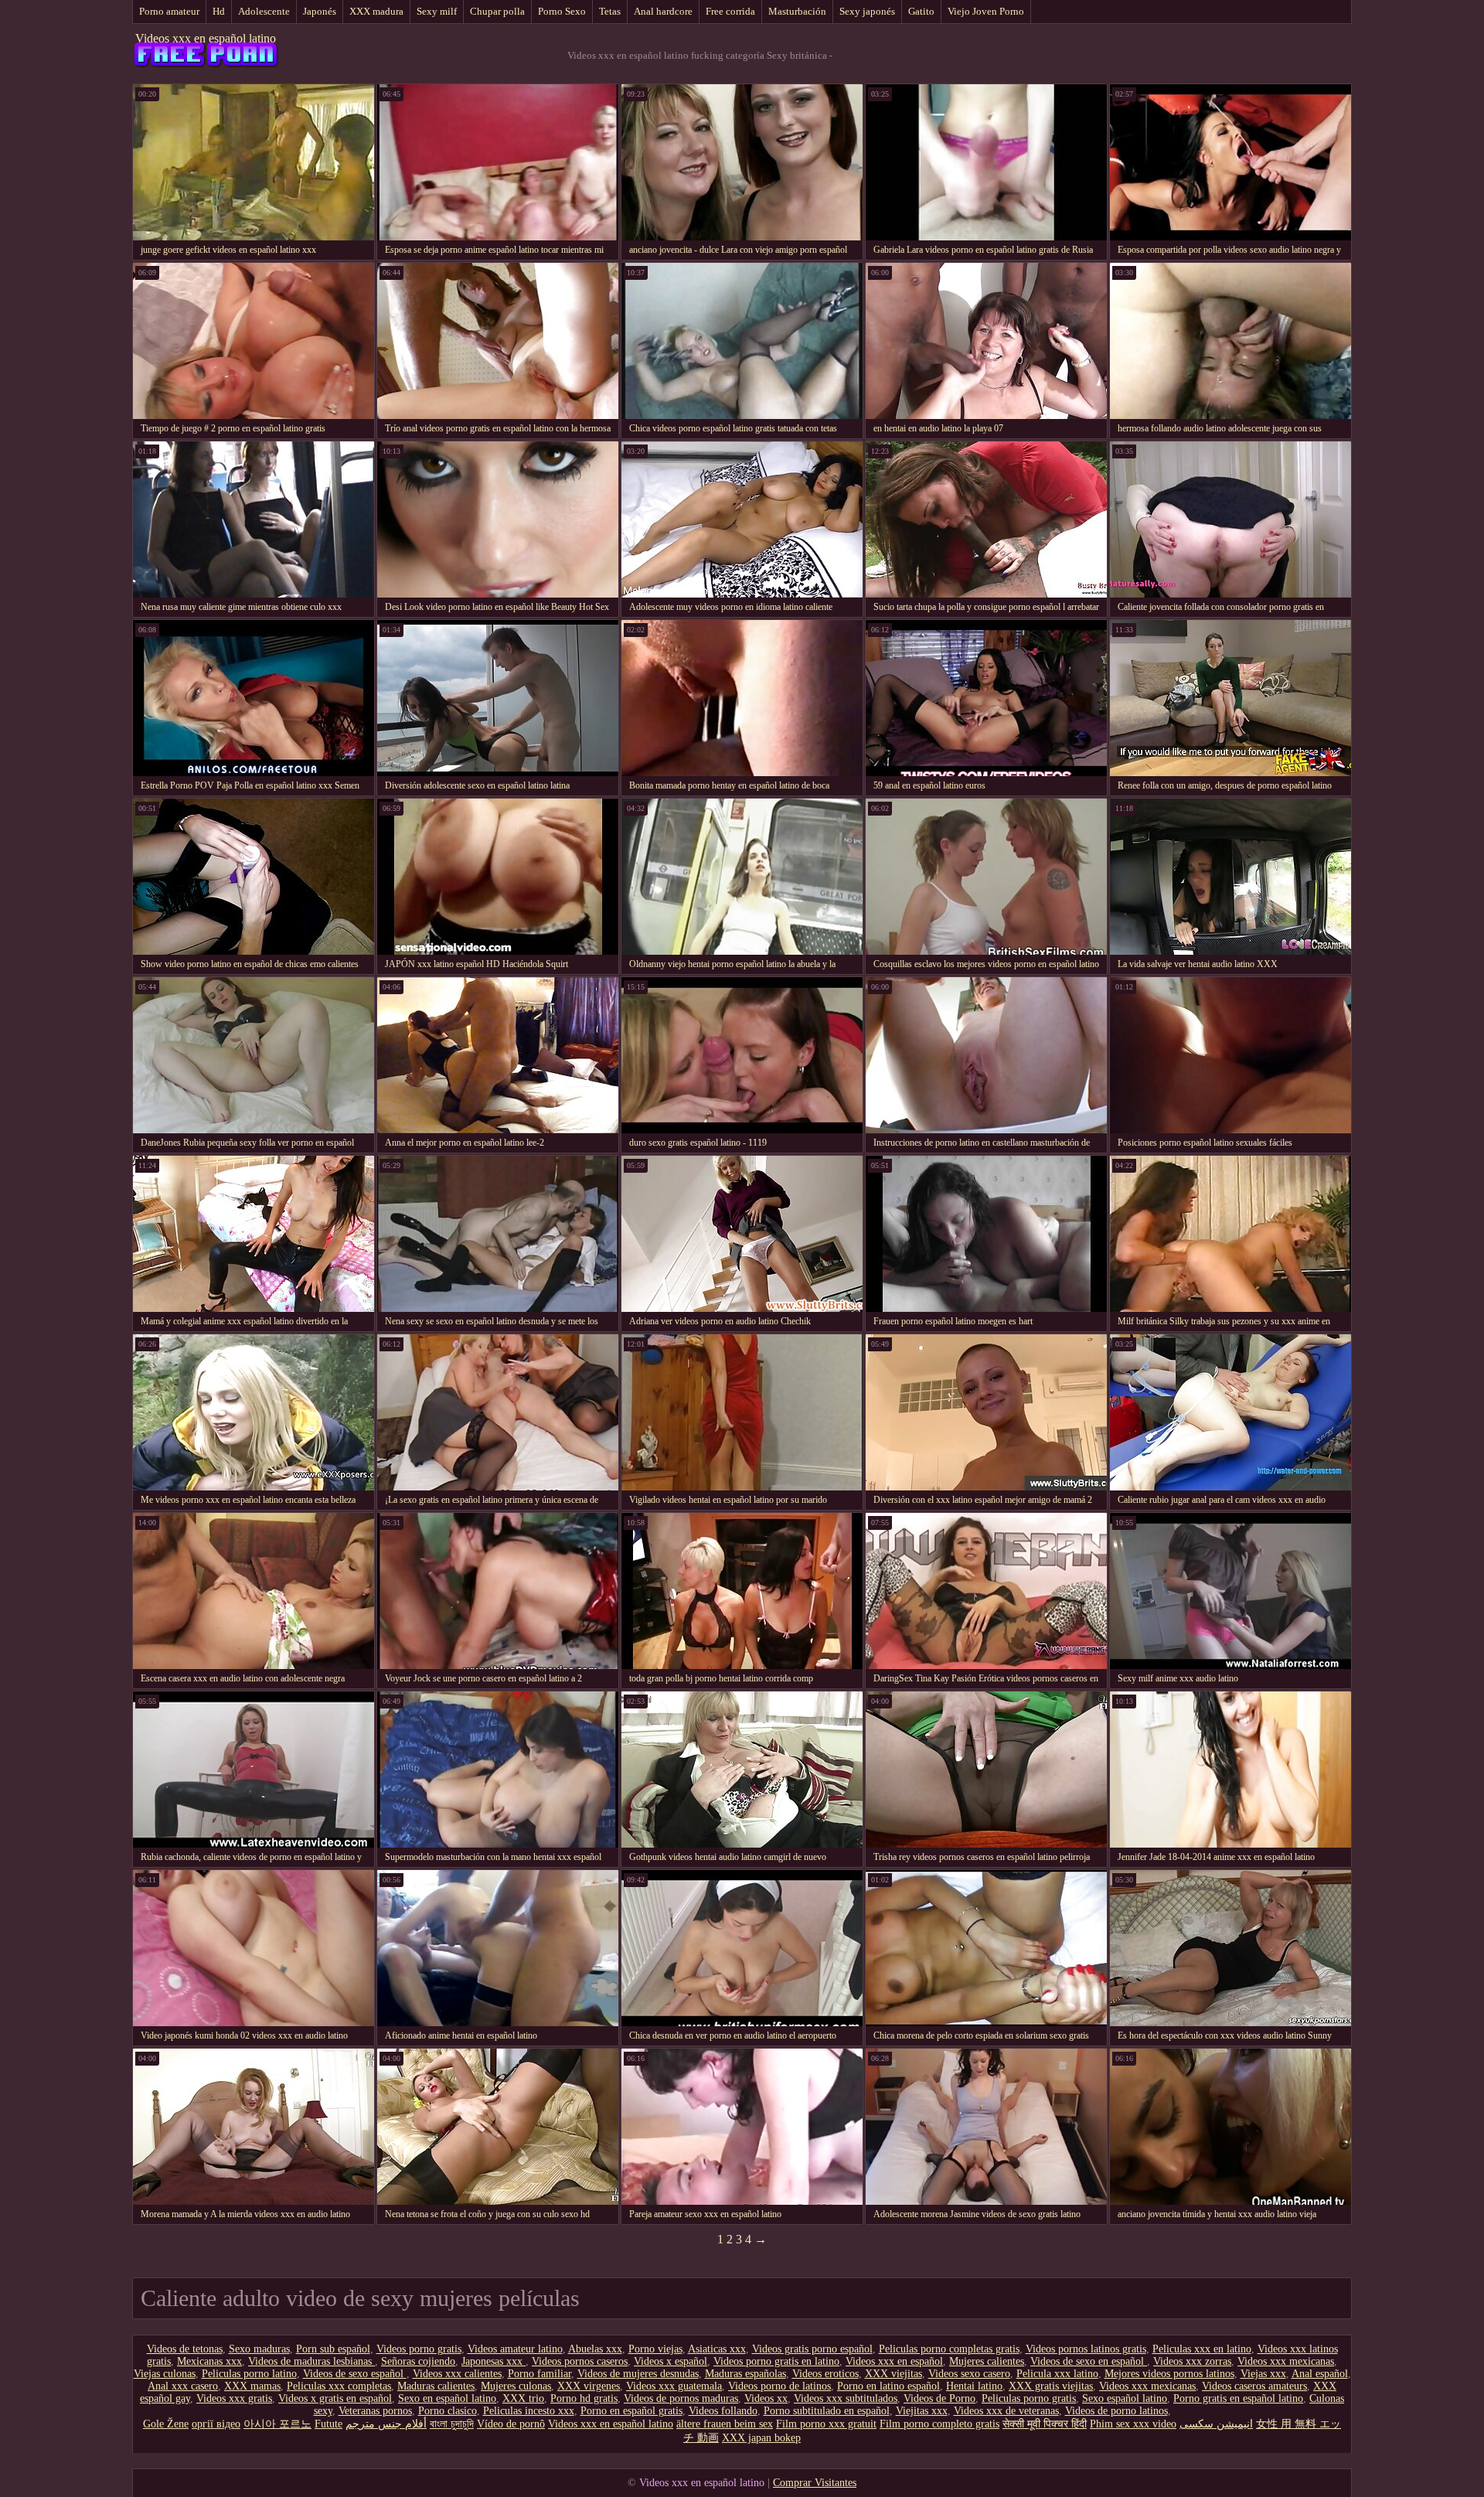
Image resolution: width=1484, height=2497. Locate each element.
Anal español (1320, 2374)
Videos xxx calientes (457, 2374)
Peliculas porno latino (249, 2374)
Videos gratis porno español (812, 2349)
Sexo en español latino (447, 2398)
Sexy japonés (867, 11)
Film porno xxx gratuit (826, 2424)
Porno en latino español (888, 2386)
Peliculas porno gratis (1029, 2398)
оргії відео (216, 2424)
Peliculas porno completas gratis (949, 2349)
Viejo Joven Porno (986, 11)
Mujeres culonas (516, 2386)
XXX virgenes (589, 2386)
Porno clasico (448, 2411)
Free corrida (730, 11)
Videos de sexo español (355, 2374)
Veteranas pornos (375, 2411)
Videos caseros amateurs (1254, 2386)
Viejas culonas (165, 2374)
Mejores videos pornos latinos (1169, 2374)
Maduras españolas (745, 2374)
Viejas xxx (1263, 2374)
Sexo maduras (259, 2349)
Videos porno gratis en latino (776, 2361)
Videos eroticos (825, 2374)
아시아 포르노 (277, 2424)
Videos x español (671, 2361)
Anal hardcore (663, 11)
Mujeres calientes (987, 2361)
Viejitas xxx (922, 2411)
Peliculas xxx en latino (1202, 2349)
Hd (219, 11)
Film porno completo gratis (939, 2424)
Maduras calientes (436, 2386)
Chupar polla (497, 11)
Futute (328, 2424)
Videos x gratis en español (335, 2398)
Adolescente (264, 11)
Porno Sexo (562, 11)
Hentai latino (974, 2386)
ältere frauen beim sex (725, 2424)
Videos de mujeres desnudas (638, 2374)
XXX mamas (252, 2386)
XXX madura (376, 11)
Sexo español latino (1125, 2398)
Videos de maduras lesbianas (311, 2361)
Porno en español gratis (631, 2411)
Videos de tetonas (185, 2349)
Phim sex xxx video (1133, 2424)
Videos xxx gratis (234, 2398)
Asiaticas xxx (717, 2349)
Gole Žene (166, 2424)
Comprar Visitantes (815, 2483)
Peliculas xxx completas (339, 2386)
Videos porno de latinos (779, 2386)
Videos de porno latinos (1116, 2411)
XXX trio (523, 2398)
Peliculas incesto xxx (529, 2411)
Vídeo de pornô (511, 2424)
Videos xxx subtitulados (846, 2398)
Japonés (320, 11)
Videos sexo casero (969, 2374)
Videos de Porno (939, 2398)
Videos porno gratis (419, 2349)
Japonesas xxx (494, 2361)
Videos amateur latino (515, 2349)
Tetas (610, 11)
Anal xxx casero (183, 2386)
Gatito (921, 11)
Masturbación (797, 11)
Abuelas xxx (595, 2349)
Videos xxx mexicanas (1286, 2361)
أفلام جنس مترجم (386, 2424)
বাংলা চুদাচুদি (452, 2424)
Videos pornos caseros (580, 2361)
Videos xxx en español (894, 2361)
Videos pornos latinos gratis (1086, 2349)
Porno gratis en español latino (1238, 2398)
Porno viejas (655, 2349)
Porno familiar (539, 2374)
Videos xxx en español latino (206, 38)
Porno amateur (169, 11)
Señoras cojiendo (418, 2361)
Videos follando (723, 2411)
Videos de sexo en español (1089, 2361)
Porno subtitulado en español (827, 2411)
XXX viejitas (893, 2374)
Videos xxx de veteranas (1006, 2411)
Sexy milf (437, 11)
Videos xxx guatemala (674, 2386)
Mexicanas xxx (209, 2361)
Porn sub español (333, 2349)
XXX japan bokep (761, 2438)
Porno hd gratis (584, 2398)
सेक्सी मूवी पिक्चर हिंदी (1045, 2424)
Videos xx (766, 2398)
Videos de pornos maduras (681, 2398)
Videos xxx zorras (1192, 2361)
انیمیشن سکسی (1216, 2424)
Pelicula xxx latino (1057, 2374)
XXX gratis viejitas (1051, 2386)
